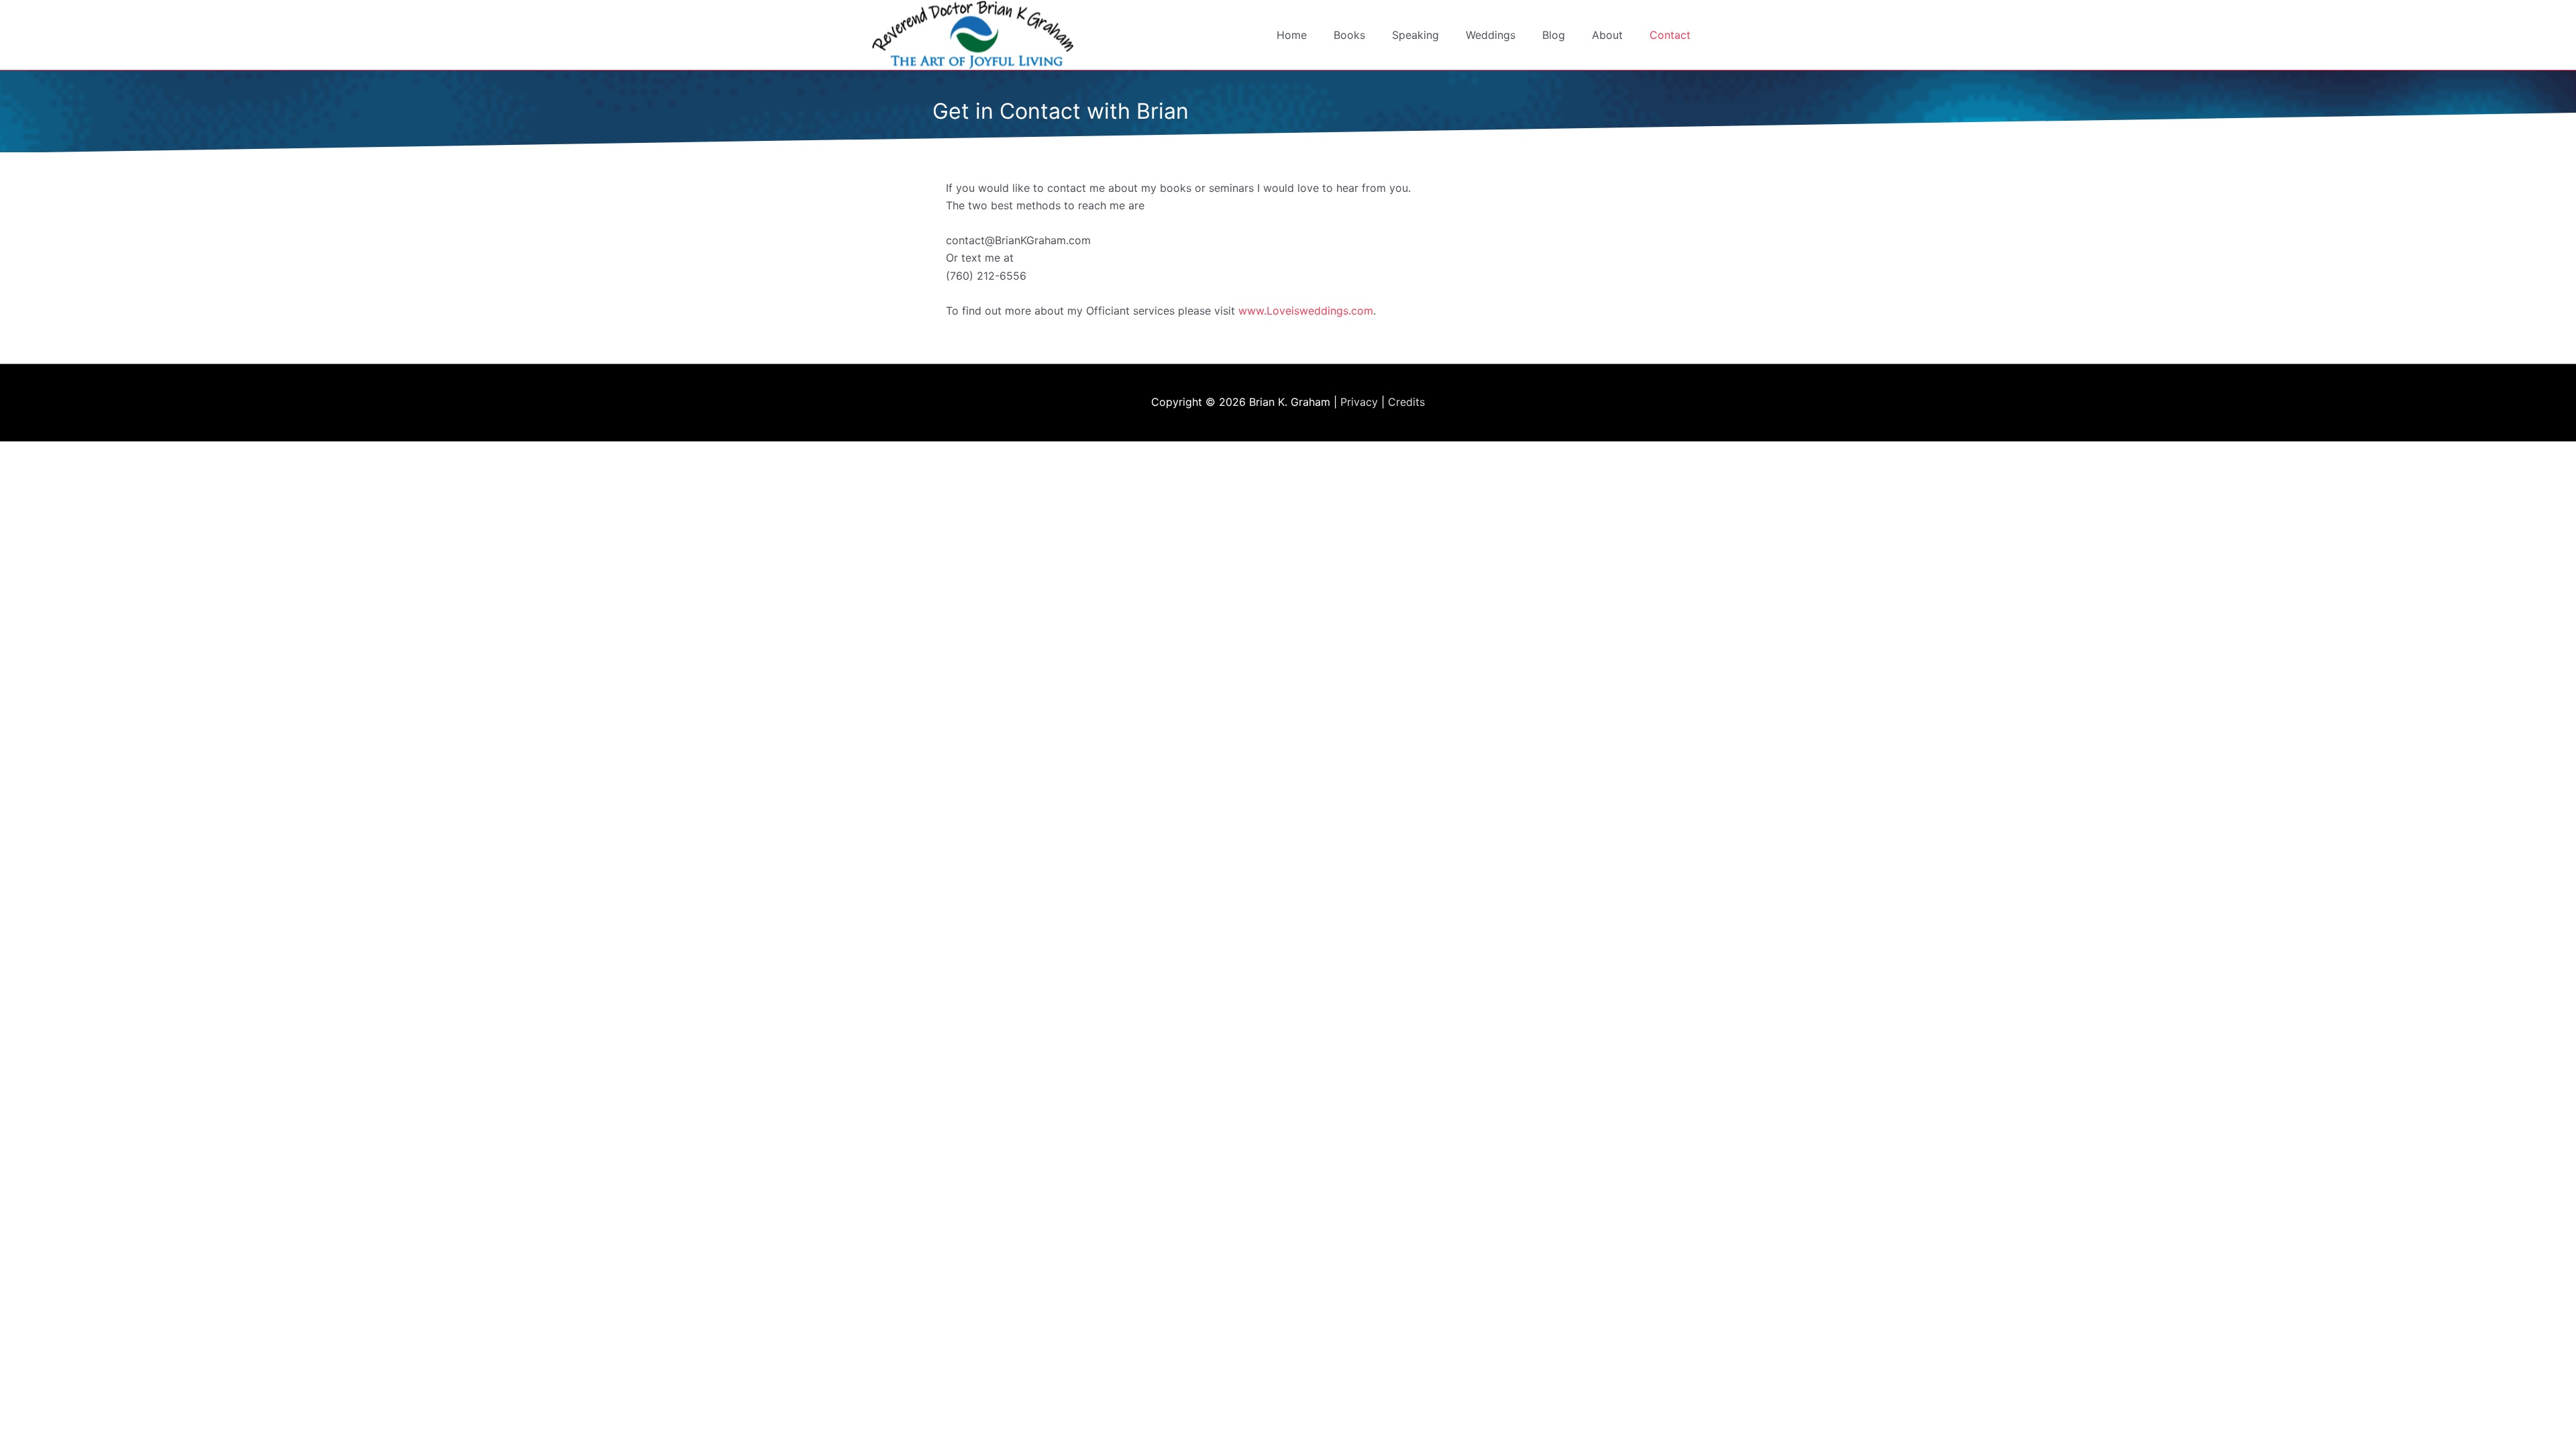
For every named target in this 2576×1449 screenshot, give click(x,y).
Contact (1670, 35)
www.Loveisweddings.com (1306, 311)
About (1607, 35)
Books (1349, 35)
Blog (1554, 35)
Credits (1406, 402)
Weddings (1491, 35)
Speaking (1415, 35)
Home (1292, 35)
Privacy (1359, 402)
